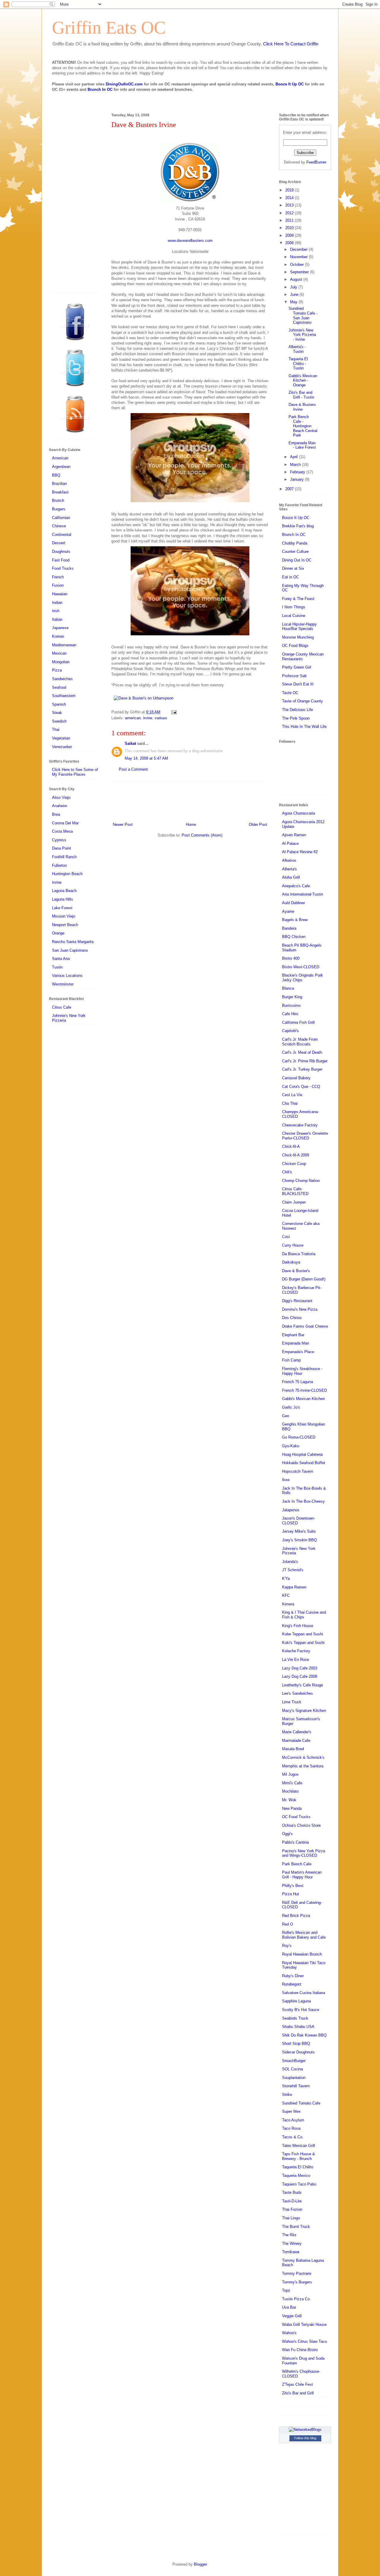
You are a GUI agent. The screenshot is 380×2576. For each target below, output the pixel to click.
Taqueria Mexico (296, 2176)
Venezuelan (62, 747)
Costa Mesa (62, 831)
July (294, 287)
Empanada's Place (298, 1352)
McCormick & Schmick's (303, 1757)
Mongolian (61, 662)
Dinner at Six (293, 568)
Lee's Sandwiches (297, 1693)
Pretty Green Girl (297, 667)
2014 (290, 198)
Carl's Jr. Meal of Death (302, 1052)
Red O (288, 1924)
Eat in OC (290, 577)
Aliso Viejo (61, 797)
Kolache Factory (296, 1651)
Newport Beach (65, 925)
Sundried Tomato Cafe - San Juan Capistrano (303, 315)
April (294, 457)
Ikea (286, 1480)
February (298, 472)
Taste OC (290, 693)
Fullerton (59, 865)
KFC (286, 1595)
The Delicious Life (297, 710)
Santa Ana (61, 959)
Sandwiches (62, 679)
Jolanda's (290, 1562)
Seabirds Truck (295, 2018)
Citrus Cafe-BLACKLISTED (295, 1191)
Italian (57, 619)
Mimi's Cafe (292, 1783)
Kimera (288, 1604)
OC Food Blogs (295, 646)
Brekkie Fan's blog (298, 526)
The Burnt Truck (296, 2227)
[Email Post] (173, 712)
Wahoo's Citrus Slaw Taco (304, 2341)
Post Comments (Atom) (202, 835)
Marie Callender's (297, 1732)
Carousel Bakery (296, 1078)
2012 (290, 213)
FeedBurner (316, 162)
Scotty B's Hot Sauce (301, 2010)
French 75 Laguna (297, 1382)
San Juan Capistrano (70, 950)
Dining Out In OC (297, 560)
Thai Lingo (291, 2218)
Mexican (59, 653)
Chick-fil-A (291, 1146)
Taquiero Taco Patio (299, 2184)
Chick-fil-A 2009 (296, 1155)
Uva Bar (289, 2307)
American (60, 458)
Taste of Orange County (303, 701)
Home (191, 824)
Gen (286, 1416)
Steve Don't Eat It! (298, 684)
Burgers (59, 509)
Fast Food (61, 560)
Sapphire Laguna (296, 2001)
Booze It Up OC (290, 84)
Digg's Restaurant (297, 1301)
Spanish (59, 704)
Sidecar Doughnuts (298, 2052)
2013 (290, 205)
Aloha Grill (291, 877)
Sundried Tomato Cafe (301, 2103)
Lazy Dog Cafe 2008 (300, 1676)
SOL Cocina (292, 2069)
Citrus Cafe (62, 1007)
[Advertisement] (190, 801)
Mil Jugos (290, 1774)
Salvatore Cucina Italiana (304, 1993)
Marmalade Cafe (296, 1741)
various (161, 718)
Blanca (288, 988)
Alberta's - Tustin (297, 349)
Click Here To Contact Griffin (291, 44)
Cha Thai (290, 1103)
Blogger (200, 2564)
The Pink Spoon (296, 718)
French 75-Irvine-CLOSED (304, 1390)
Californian (61, 518)
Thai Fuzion (292, 2209)
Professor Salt (294, 676)
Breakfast (60, 492)
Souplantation (294, 2078)
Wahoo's (289, 2333)
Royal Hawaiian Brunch (302, 1954)
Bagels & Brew (295, 920)
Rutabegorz (292, 1984)
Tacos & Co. (293, 2137)
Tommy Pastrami (297, 2273)
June (295, 295)
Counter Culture (295, 551)
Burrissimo (291, 1006)
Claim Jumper (294, 1202)
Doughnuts (61, 551)
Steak (57, 713)
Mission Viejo (64, 916)
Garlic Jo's (291, 1407)
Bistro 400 (291, 958)
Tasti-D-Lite (292, 2201)
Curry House (293, 1245)
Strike (287, 2095)
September (300, 272)
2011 (290, 220)
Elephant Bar (293, 1335)
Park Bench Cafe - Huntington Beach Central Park (303, 426)
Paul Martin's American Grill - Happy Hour (302, 1875)
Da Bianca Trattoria (299, 1254)
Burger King (292, 997)
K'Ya (286, 1579)
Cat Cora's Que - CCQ (301, 1087)
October (297, 265)
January (297, 479)
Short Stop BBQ (296, 2044)
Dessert (59, 543)
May (294, 302)
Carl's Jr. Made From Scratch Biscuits (300, 1042)
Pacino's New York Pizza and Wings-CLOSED (304, 1853)
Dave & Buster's (296, 1271)
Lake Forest (62, 908)
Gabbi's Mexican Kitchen (303, 1399)
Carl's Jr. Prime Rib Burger (305, 1061)
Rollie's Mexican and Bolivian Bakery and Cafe (304, 1935)
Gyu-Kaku (291, 1446)
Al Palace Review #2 (300, 852)
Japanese (60, 628)
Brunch (58, 500)
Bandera (289, 928)
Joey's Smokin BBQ (299, 1540)
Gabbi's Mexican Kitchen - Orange (303, 380)
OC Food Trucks (296, 1817)
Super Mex (291, 2111)
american (133, 718)
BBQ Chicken (294, 937)
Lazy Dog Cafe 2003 (300, 1668)
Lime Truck (292, 1702)
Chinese (59, 526)
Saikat (130, 743)
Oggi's (287, 1834)
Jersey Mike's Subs (299, 1531)
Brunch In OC (100, 89)
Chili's (287, 1172)
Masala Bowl (293, 1749)
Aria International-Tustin (303, 894)
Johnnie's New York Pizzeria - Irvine (302, 335)
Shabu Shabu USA (298, 2027)
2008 (290, 243)
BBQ (56, 475)
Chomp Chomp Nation (301, 1181)
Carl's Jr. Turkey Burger (302, 1069)
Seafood (59, 687)
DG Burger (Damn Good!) (304, 1279)
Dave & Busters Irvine (302, 407)
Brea (56, 814)
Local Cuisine (294, 616)
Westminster (63, 984)
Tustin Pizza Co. (296, 2299)
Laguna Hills (62, 899)
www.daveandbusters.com (190, 241)
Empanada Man (296, 1343)
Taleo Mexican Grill (299, 2146)
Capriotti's (290, 1031)
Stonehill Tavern (296, 2086)
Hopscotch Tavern (298, 1471)
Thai (56, 730)
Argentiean (61, 467)
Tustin (57, 967)
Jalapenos (291, 1510)
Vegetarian (61, 738)
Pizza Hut (290, 1894)
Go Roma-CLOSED (299, 1437)
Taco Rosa (291, 2128)
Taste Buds (292, 2192)
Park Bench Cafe (297, 1864)
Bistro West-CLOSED (301, 967)
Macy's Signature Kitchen (304, 1711)
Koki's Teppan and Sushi (303, 1643)
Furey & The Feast (298, 599)
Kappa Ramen (294, 1587)
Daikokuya (291, 1262)
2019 (290, 190)
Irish (56, 611)
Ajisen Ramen (294, 835)
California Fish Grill (298, 1022)
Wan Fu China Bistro (300, 2350)
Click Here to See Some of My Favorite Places (75, 772)
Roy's (287, 1946)
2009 (290, 235)
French (58, 577)
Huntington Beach (67, 874)
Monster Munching (298, 637)
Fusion (58, 585)
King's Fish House (298, 1626)
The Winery (292, 2244)
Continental (62, 535)
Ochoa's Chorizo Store (301, 1825)
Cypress (59, 840)
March (296, 465)
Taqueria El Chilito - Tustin (298, 364)
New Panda (292, 1808)
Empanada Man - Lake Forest (302, 445)
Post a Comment (133, 769)
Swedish (59, 721)
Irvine (57, 882)
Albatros (289, 860)
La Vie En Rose (296, 1660)
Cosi (286, 1237)
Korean (58, 636)
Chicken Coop (294, 1164)
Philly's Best (293, 1886)
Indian (57, 603)
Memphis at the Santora (303, 1766)
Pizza (57, 670)
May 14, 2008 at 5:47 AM (146, 758)
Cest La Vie (292, 1095)
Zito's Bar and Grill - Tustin (301, 395)
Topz (286, 2290)
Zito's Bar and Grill (298, 2393)
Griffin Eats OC (109, 28)
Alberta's (289, 869)
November (299, 257)
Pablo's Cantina (295, 1842)
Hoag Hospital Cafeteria (302, 1454)
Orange (58, 933)
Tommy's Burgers (297, 2282)
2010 (290, 228)
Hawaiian (60, 594)
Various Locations (67, 976)
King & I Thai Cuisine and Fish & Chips (304, 1615)
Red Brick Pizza (296, 1916)
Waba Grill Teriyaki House (304, 2325)
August (297, 279)
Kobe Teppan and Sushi (303, 1634)
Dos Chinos (292, 1318)
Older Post (258, 824)
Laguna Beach (64, 891)
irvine (148, 718)
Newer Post (123, 824)
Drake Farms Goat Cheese (305, 1326)
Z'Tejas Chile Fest (297, 2384)
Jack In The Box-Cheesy (303, 1501)
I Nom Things (294, 607)
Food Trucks (63, 568)
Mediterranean (64, 645)
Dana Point (61, 848)
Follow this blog (305, 2438)
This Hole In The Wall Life (304, 727)
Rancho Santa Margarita (73, 942)
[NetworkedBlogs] (305, 2430)
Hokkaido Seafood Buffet (304, 1463)
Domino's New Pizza (300, 1309)
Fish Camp (291, 1360)
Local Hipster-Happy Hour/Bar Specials (299, 627)
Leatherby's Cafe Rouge (303, 1685)
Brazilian (59, 484)
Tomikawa (291, 2252)
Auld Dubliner (293, 903)
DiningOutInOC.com (124, 84)
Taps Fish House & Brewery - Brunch (299, 2156)
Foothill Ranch (64, 857)
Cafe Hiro (290, 1014)
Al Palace (290, 843)
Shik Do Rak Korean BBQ (304, 2035)
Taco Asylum (293, 2120)
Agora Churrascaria (299, 813)
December (299, 249)
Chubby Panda (295, 543)
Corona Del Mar (65, 823)
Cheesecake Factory (300, 1125)
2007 (290, 489)
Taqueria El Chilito (298, 2167)
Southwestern (64, 696)
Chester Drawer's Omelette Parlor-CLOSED (305, 1136)
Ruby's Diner (293, 1976)
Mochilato (290, 1791)
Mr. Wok (289, 1800)
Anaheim (60, 806)
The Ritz (289, 2235)
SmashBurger (294, 2061)
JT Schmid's (293, 1570)
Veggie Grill (292, 2316)
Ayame (288, 911)
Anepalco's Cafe (296, 886)
